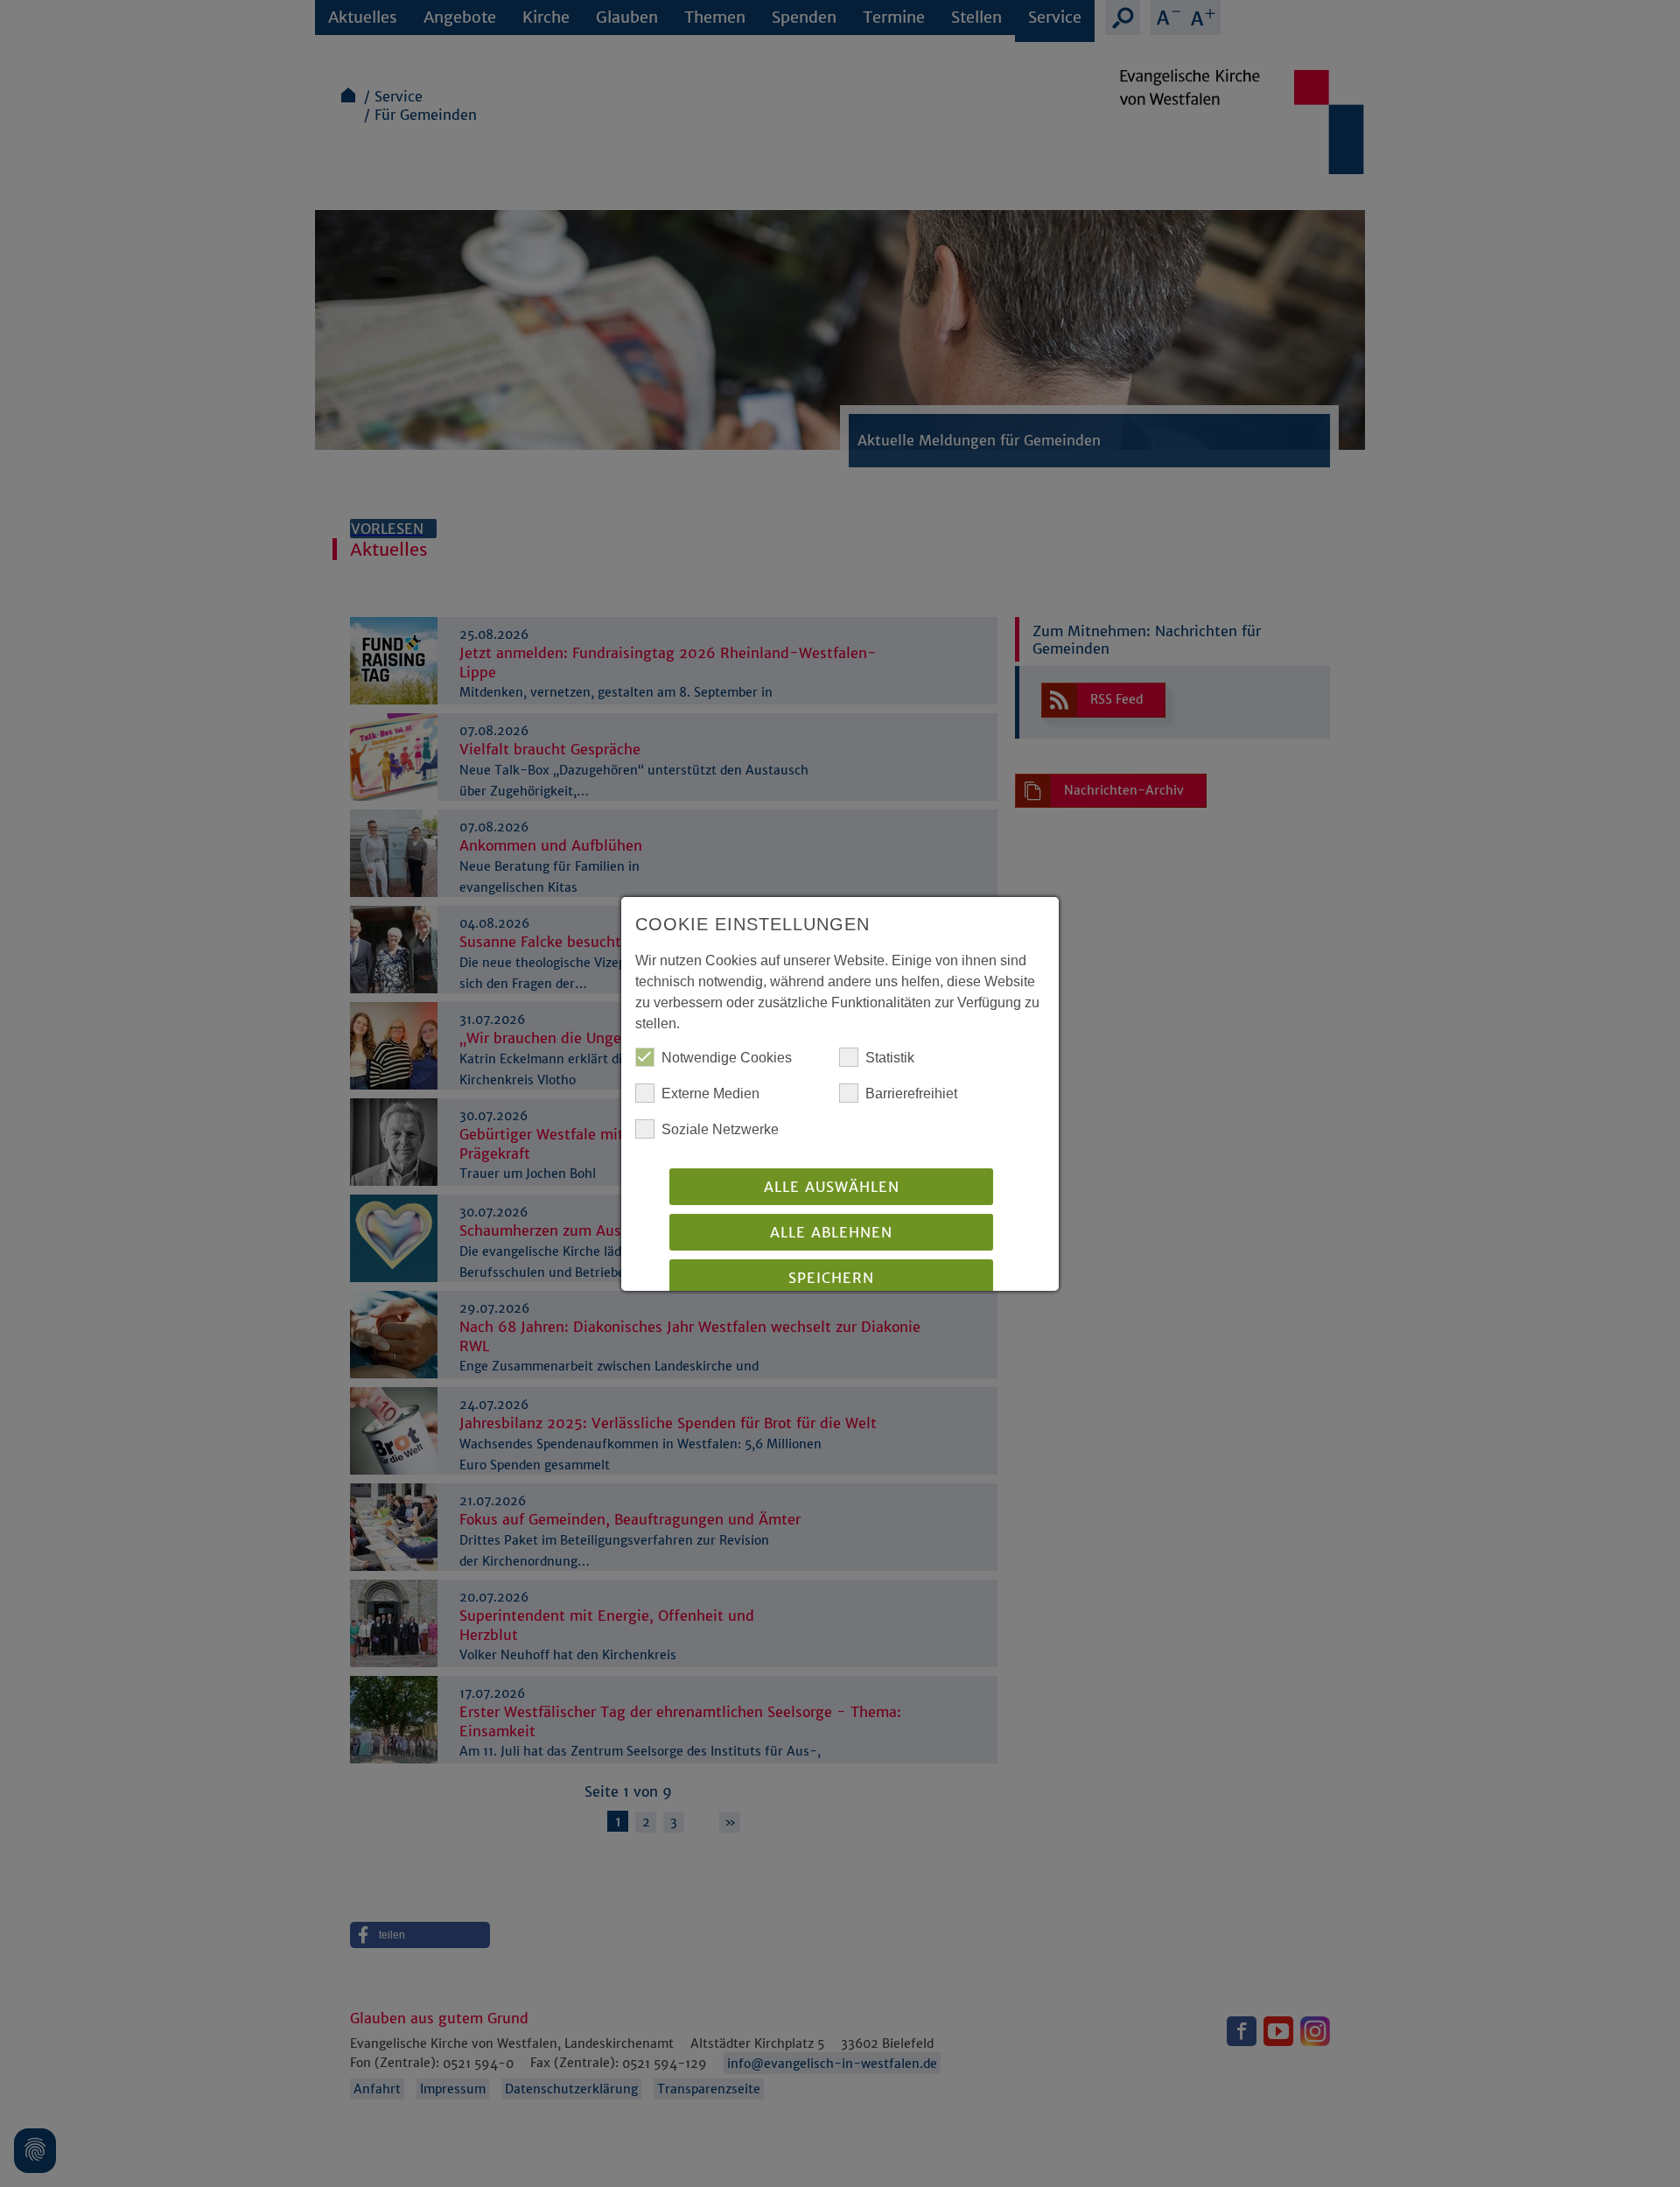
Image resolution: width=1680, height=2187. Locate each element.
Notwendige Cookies (727, 1058)
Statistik (890, 1058)
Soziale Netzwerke (720, 1129)
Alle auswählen (832, 1187)
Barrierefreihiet (911, 1093)
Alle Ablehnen (831, 1232)
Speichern (831, 1278)
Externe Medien (710, 1093)
